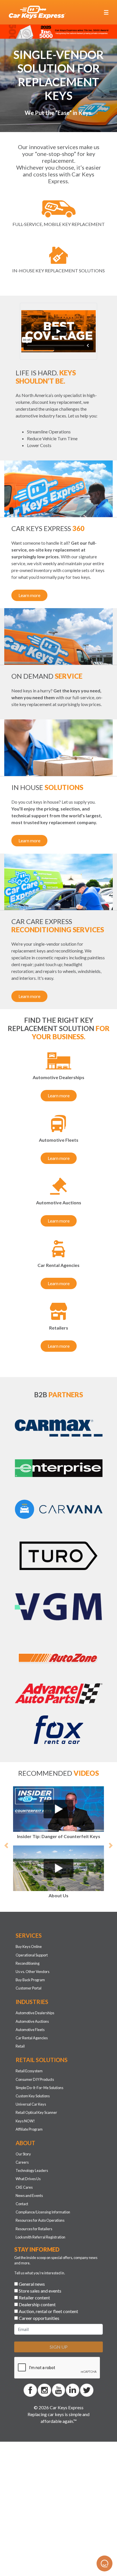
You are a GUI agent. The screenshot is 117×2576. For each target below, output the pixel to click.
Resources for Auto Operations (40, 2279)
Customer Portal (29, 2047)
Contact (22, 2263)
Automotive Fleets (30, 2089)
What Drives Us (28, 2238)
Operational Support (32, 2014)
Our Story (23, 2213)
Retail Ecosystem (29, 2130)
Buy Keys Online (29, 2006)
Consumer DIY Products (35, 2139)
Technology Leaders (32, 2230)
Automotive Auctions (32, 2081)
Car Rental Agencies (32, 2097)
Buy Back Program (30, 2039)
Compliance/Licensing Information (43, 2271)
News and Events (29, 2255)
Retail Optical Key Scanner (36, 2172)
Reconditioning (28, 2022)
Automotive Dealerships (35, 2072)
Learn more (29, 595)
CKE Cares (24, 2246)
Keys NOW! (25, 2180)
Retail (20, 2105)
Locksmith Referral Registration (40, 2296)
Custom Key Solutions (33, 2155)
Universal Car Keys (31, 2163)
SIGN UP (59, 2406)
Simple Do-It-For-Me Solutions (39, 2147)
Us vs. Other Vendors (33, 2031)
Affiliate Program (29, 2188)
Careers (22, 2221)
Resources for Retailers (34, 2288)
